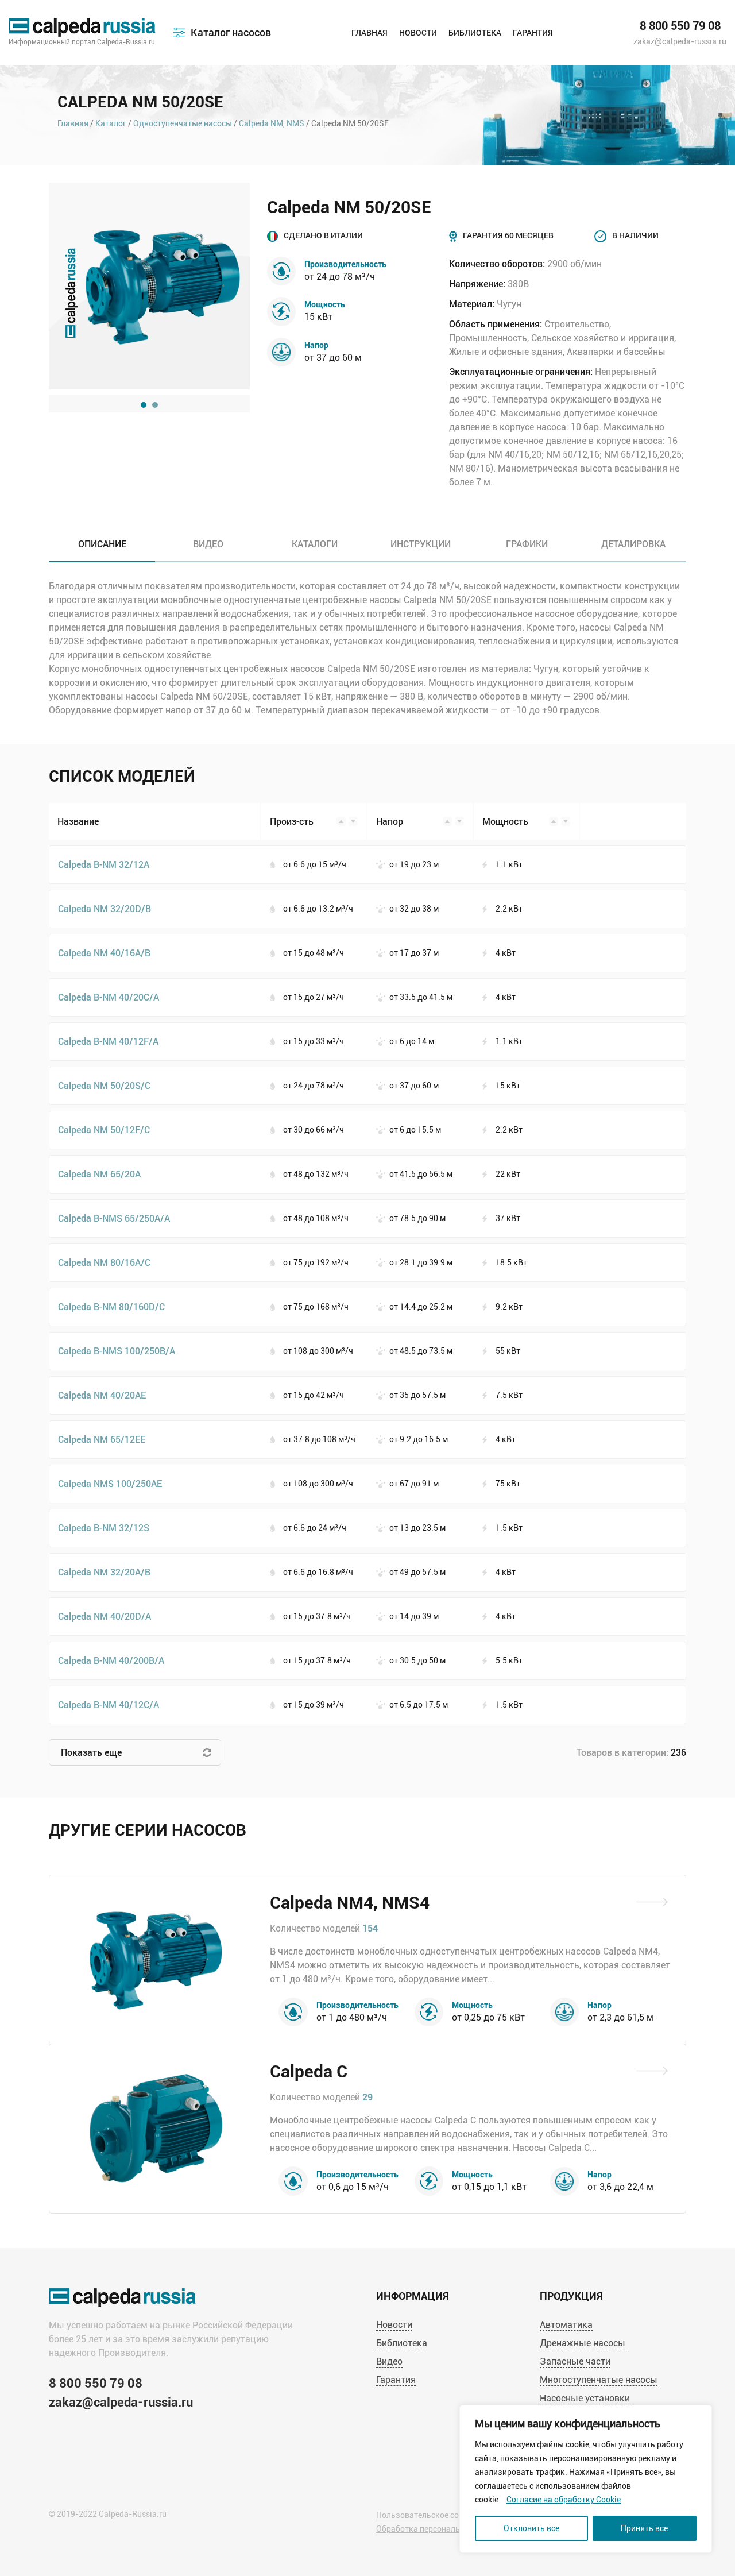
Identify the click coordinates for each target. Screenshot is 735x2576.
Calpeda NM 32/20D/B (105, 908)
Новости (418, 32)
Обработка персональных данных (441, 2529)
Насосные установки (585, 2398)
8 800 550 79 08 (680, 26)
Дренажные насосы (583, 2343)
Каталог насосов (231, 32)
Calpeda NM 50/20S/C (104, 1085)
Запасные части (575, 2361)
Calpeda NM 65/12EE (102, 1439)
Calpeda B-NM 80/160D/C (111, 1306)
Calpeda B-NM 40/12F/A (108, 1041)
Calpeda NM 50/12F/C (104, 1129)
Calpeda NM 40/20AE (102, 1395)
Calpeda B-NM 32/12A (104, 864)
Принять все (644, 2528)
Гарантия (533, 32)
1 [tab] (144, 405)
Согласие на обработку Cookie (564, 2500)
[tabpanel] (149, 286)
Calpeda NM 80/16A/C (104, 1262)
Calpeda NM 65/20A (99, 1174)
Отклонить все (531, 2528)
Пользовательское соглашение (436, 2515)
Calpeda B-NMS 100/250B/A (117, 1351)
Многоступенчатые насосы (599, 2380)
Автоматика (566, 2325)
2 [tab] (155, 405)
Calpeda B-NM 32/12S (104, 1528)
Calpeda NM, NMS (272, 123)
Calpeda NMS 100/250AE (110, 1483)
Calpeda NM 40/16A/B (104, 953)
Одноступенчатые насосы (183, 123)
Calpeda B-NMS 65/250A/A (114, 1218)
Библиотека (475, 32)
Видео (389, 2361)
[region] (586, 2479)
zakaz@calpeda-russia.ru (680, 41)
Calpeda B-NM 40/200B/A (111, 1660)
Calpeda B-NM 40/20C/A (109, 997)
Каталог (111, 123)
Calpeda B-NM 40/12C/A (109, 1704)
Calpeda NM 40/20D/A (105, 1616)
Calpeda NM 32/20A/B (104, 1572)
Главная (370, 32)
